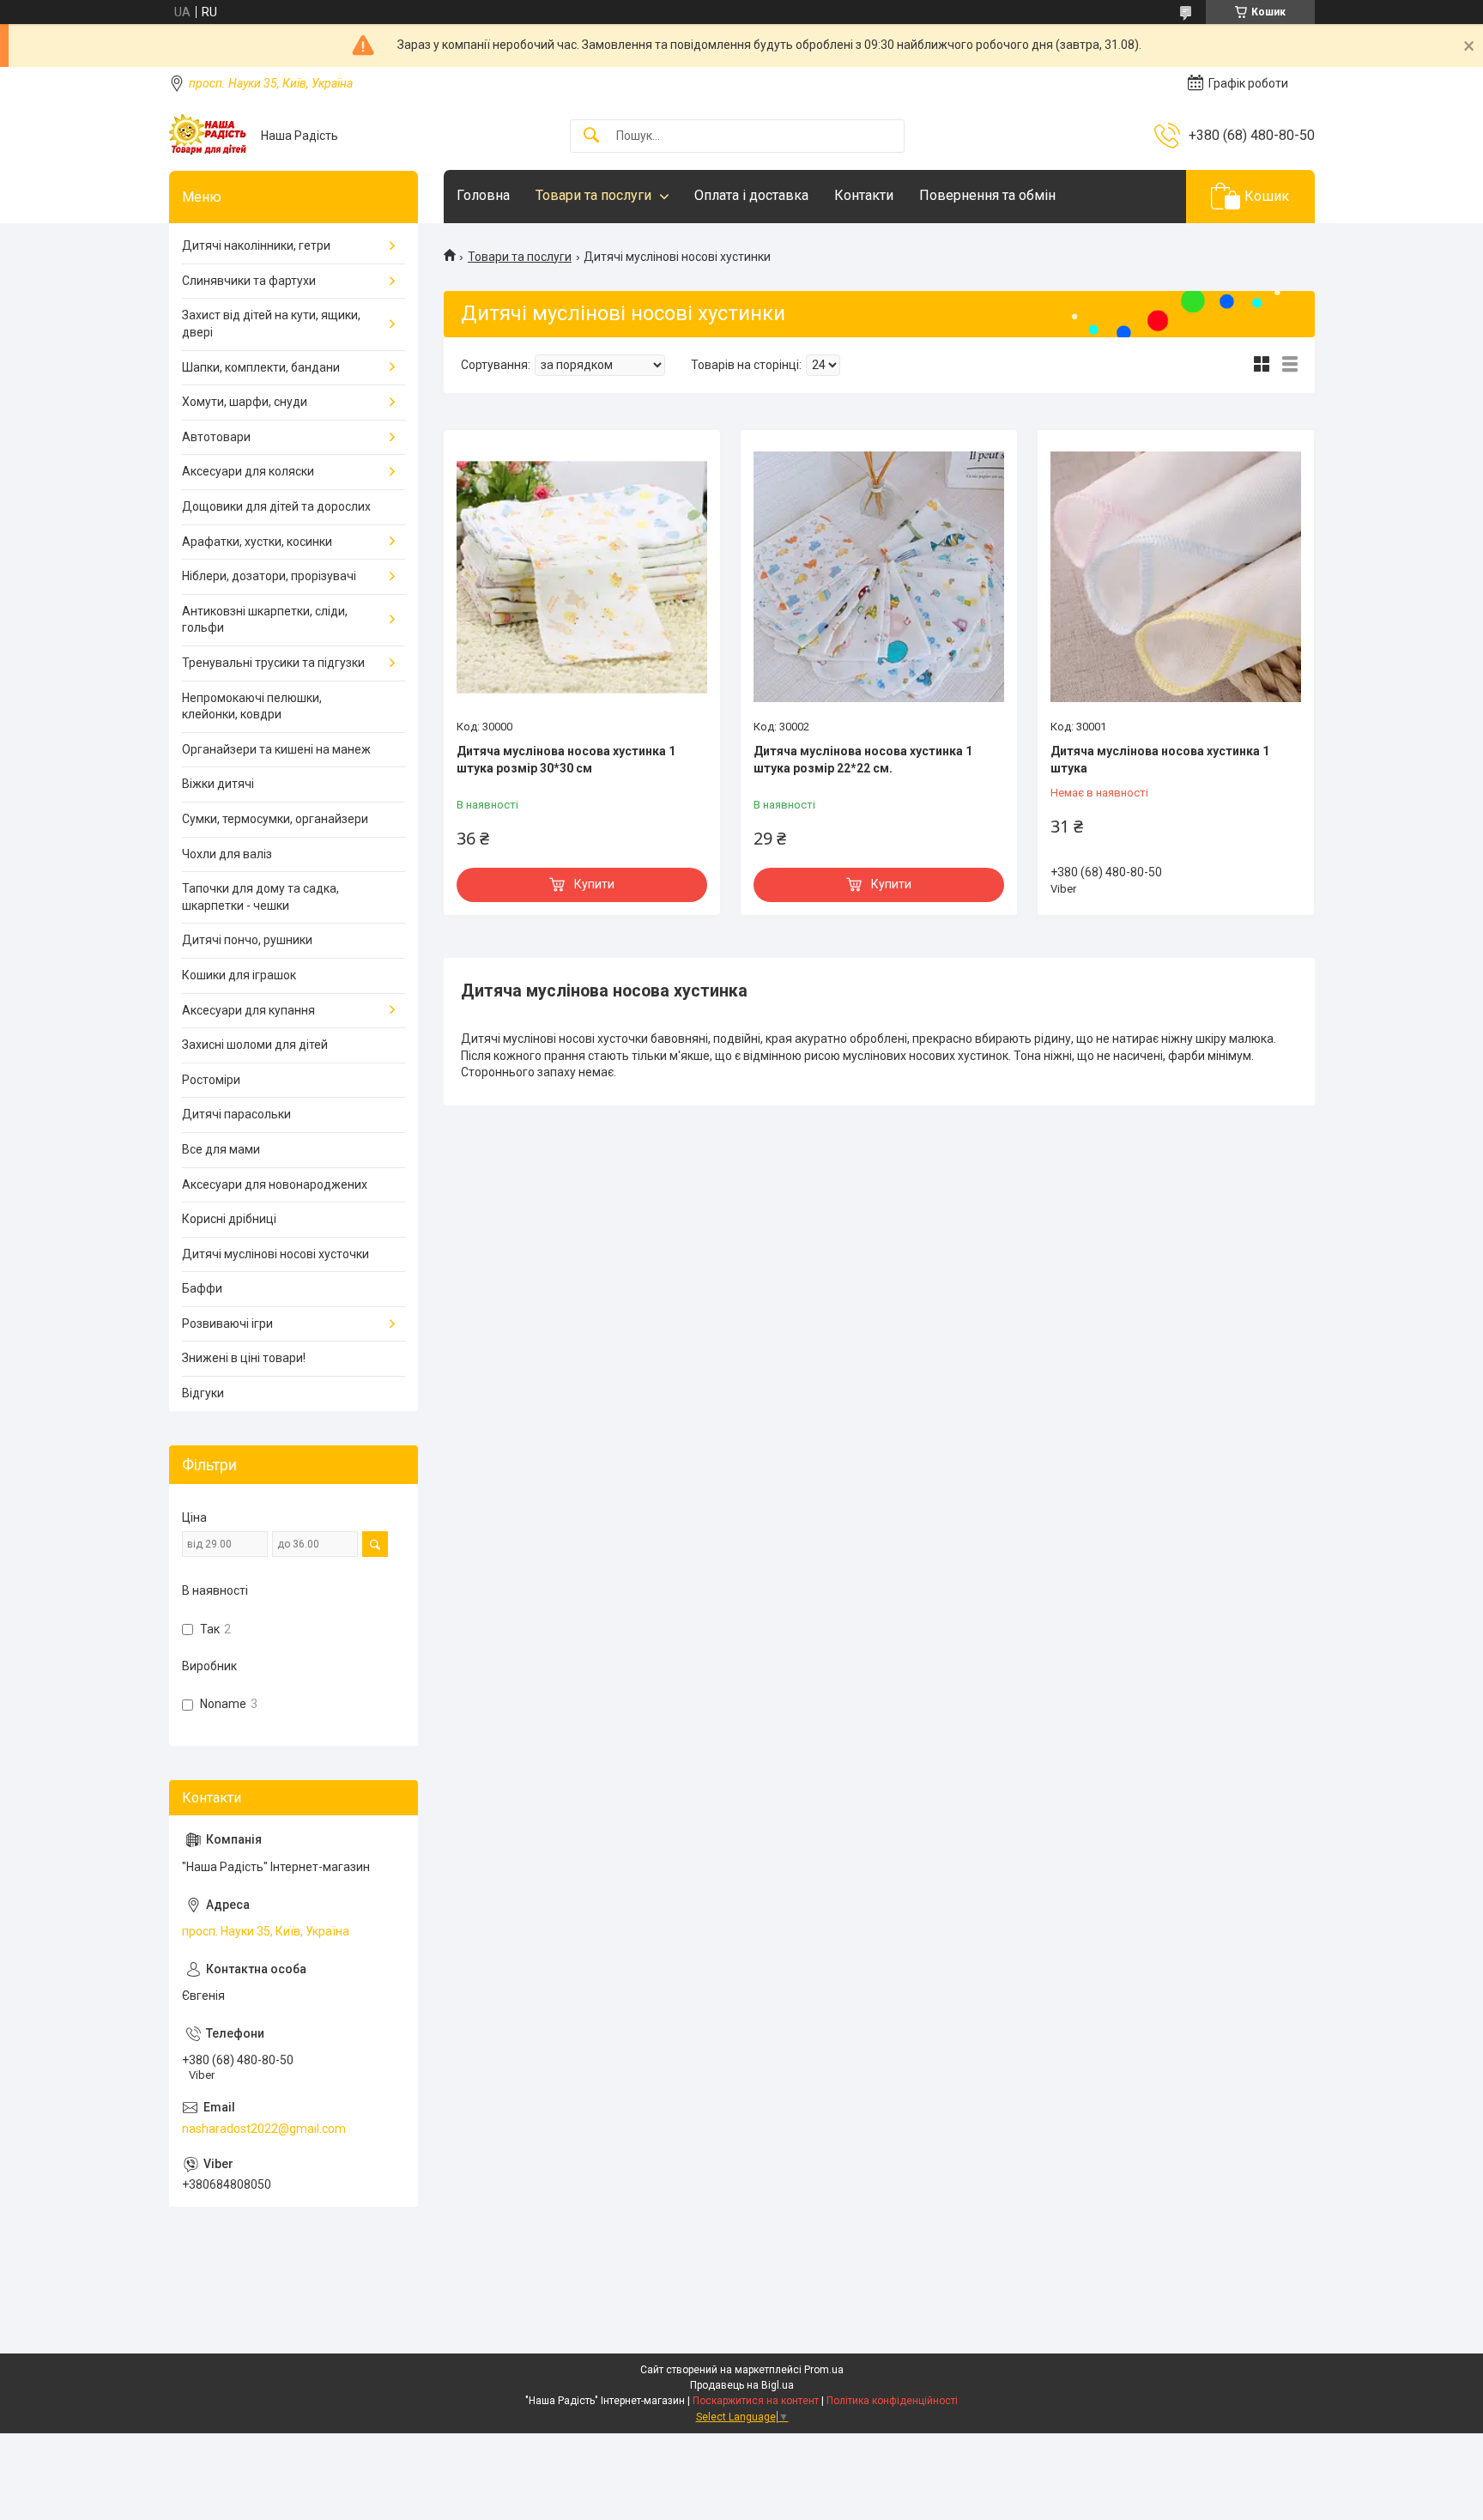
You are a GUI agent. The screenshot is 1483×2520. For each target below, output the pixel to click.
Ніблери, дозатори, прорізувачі (269, 576)
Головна (483, 195)
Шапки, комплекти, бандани (261, 367)
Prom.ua (824, 2370)
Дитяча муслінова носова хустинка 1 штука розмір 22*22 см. (863, 760)
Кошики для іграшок (239, 975)
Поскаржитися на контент (756, 2401)
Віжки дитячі (218, 784)
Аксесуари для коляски (248, 471)
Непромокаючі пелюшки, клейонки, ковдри (252, 706)
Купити (594, 884)
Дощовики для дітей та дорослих (276, 506)
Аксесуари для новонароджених (275, 1184)
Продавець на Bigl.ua (742, 2385)
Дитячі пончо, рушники (247, 940)
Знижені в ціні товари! (244, 1358)
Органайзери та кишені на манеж (276, 749)
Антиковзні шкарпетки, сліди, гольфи (265, 620)
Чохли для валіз (227, 854)
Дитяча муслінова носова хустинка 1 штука (1160, 760)
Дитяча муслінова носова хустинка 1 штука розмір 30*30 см (566, 760)
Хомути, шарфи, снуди (245, 402)
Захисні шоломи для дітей (255, 1045)
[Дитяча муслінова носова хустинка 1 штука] (1176, 577)
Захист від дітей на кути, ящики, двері (271, 324)
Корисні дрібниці (229, 1219)
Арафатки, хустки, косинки (257, 542)
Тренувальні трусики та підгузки (273, 663)
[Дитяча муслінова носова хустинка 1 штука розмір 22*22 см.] (879, 577)
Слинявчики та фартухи (249, 281)
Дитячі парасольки (236, 1114)
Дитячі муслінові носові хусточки (275, 1254)
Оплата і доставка (751, 195)
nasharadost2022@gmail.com (264, 2129)
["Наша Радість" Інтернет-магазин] (209, 136)
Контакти (864, 195)
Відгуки (203, 1393)
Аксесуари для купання (248, 1010)
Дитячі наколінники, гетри (256, 245)
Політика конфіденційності (892, 2401)
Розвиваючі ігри (227, 1324)
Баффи (202, 1288)
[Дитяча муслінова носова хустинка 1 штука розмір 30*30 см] (582, 577)
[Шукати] (591, 136)
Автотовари (216, 437)
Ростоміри (211, 1080)
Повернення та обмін (987, 195)
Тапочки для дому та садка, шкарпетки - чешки (260, 897)
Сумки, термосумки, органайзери (275, 819)
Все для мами (221, 1149)
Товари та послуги (593, 195)
